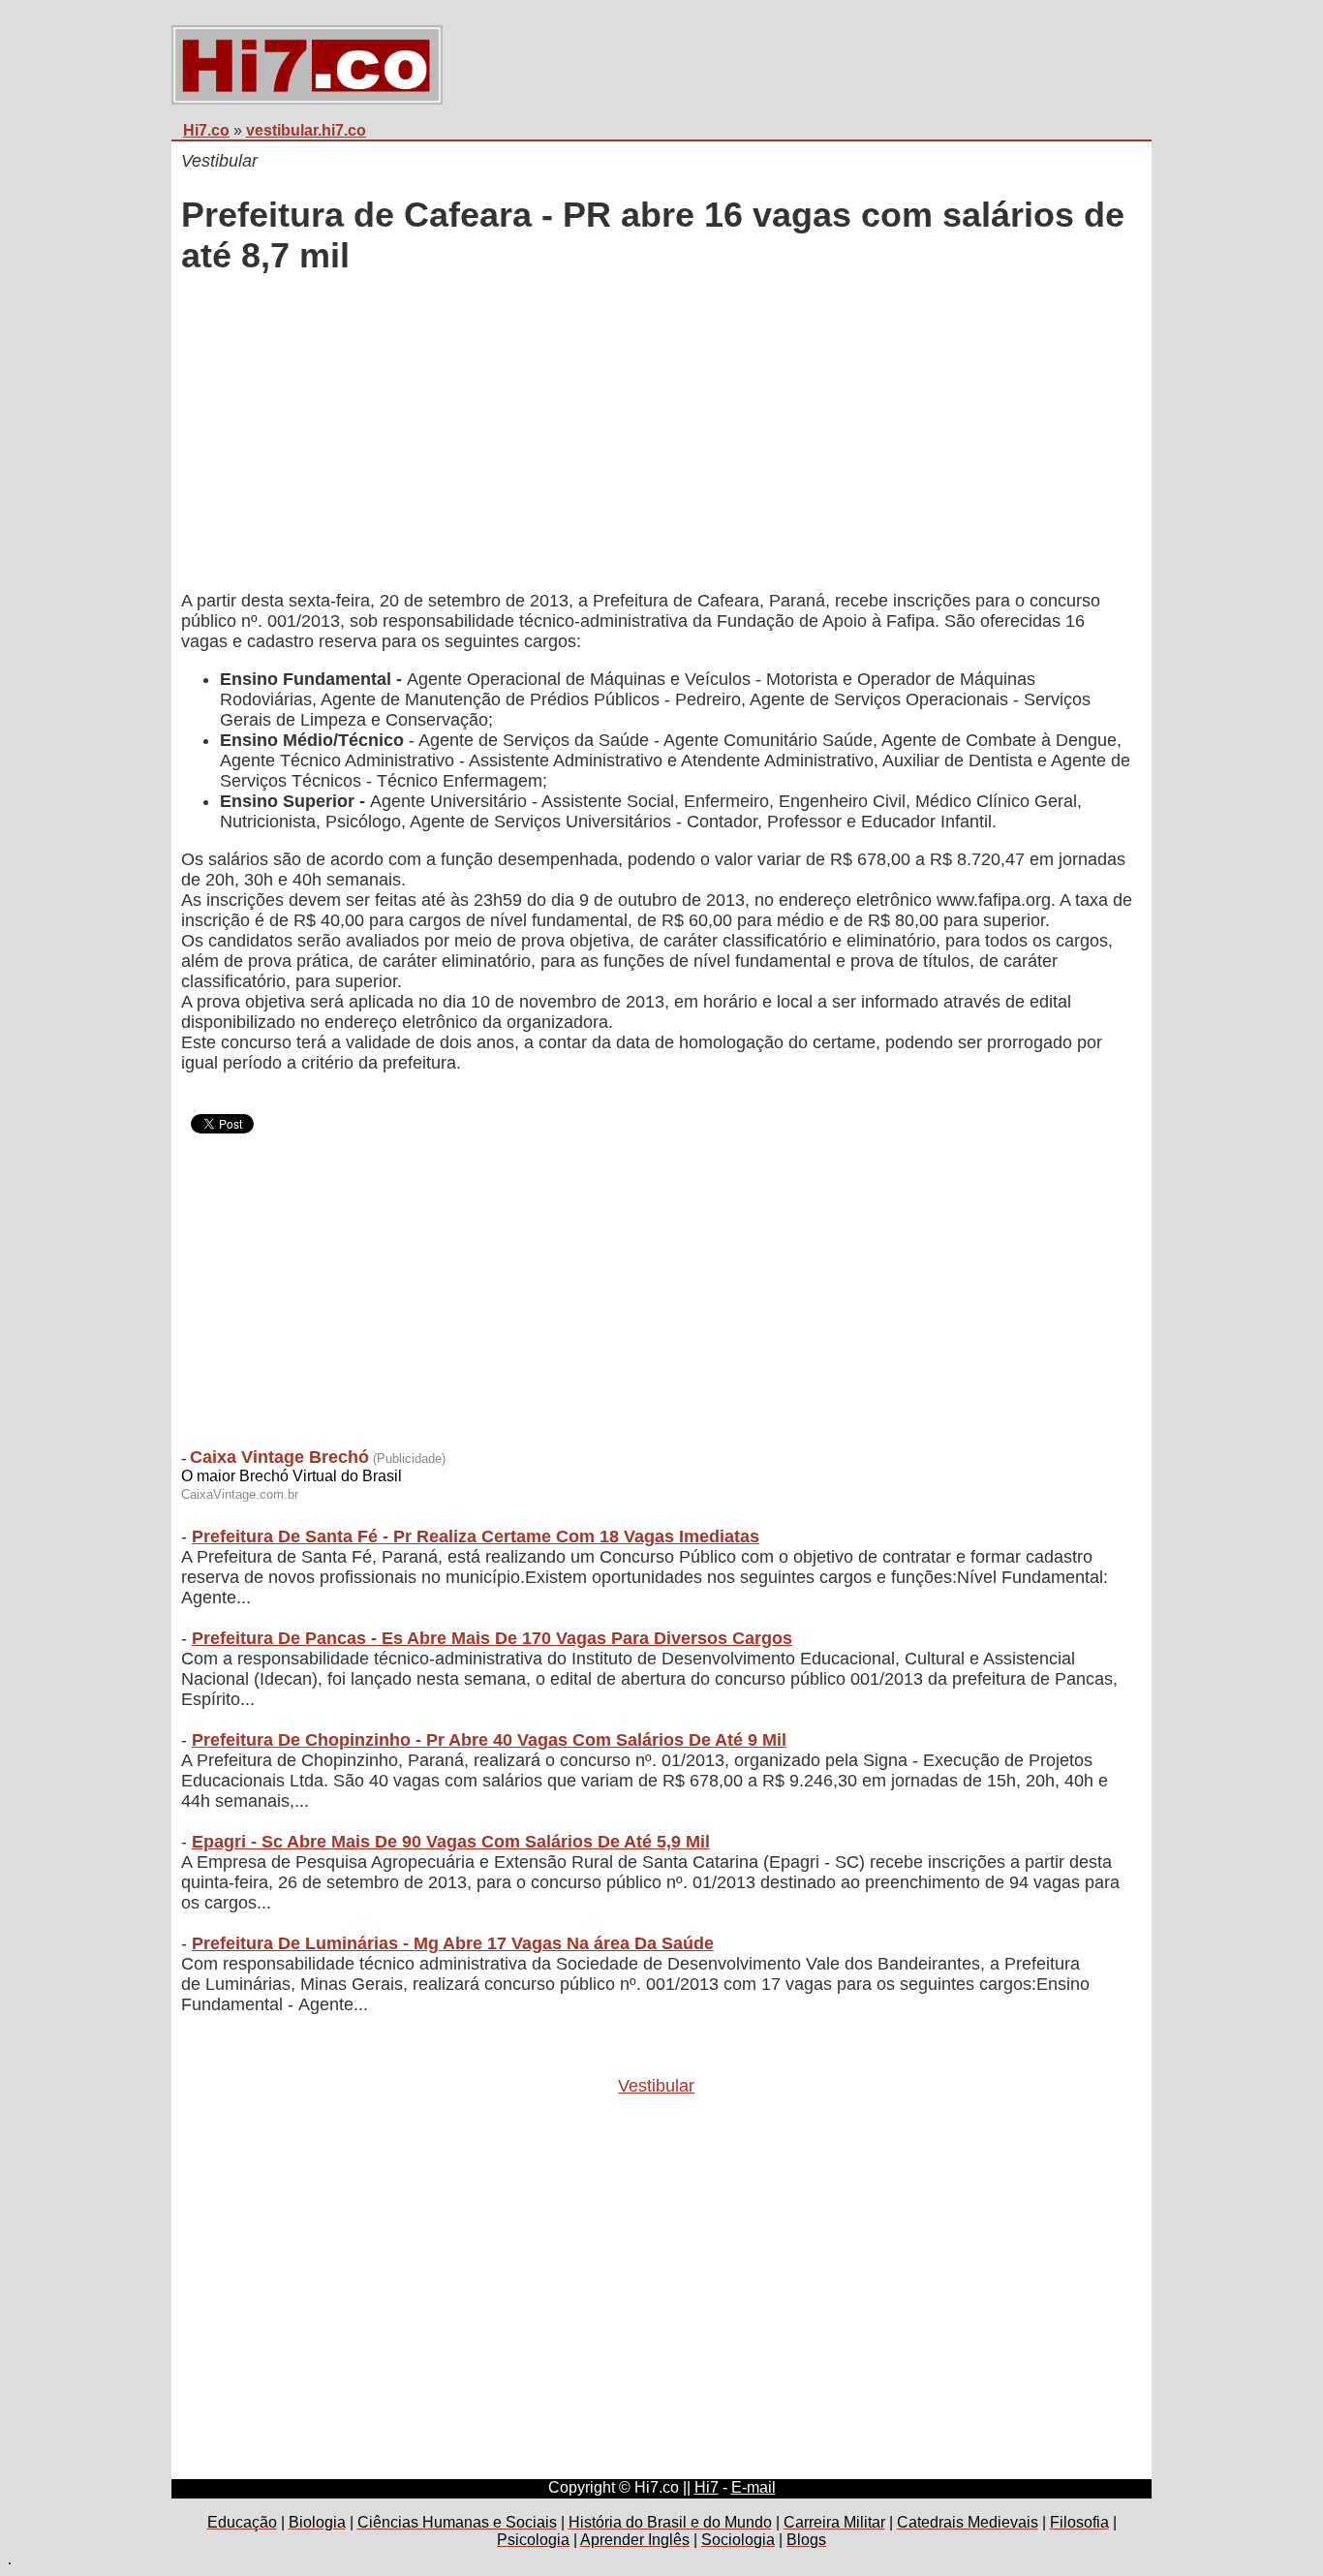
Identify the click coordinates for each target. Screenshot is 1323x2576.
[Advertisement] (657, 435)
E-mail (754, 2487)
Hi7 (707, 2487)
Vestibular (656, 2086)
